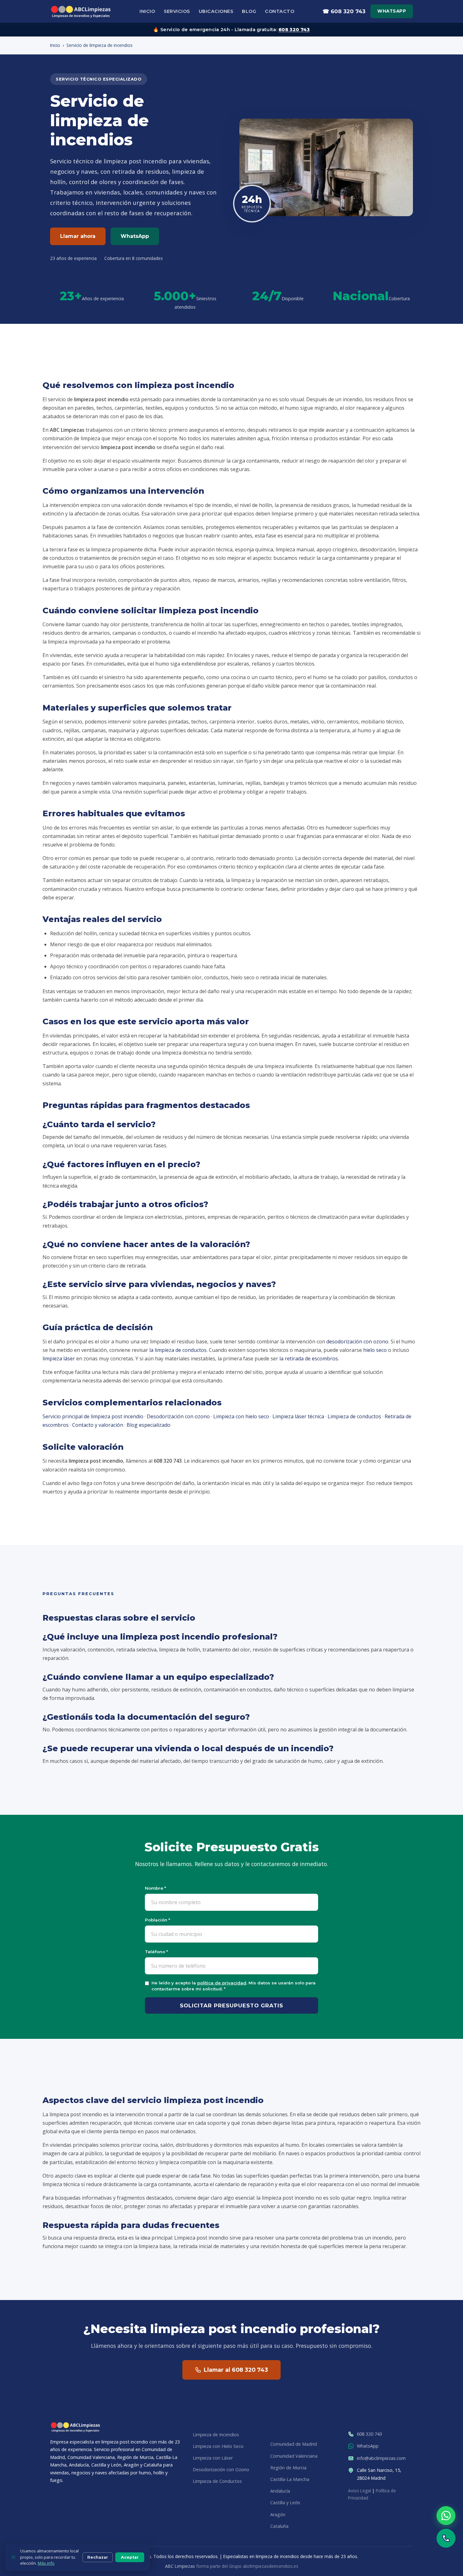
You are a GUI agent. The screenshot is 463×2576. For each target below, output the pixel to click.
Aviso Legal (360, 2491)
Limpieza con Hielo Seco (218, 2446)
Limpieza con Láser (213, 2458)
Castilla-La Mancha (290, 2479)
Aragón (278, 2514)
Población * (157, 1920)
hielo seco (375, 1350)
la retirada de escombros (309, 1358)
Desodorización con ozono (178, 1416)
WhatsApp (392, 11)
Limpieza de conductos (354, 1416)
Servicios (177, 11)
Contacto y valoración (98, 1425)
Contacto (280, 11)
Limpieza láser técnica (298, 1416)
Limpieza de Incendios (216, 2435)
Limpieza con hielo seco (241, 1416)
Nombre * (155, 1888)
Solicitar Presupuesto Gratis (231, 2005)
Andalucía (280, 2491)
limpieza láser (59, 1358)
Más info (46, 2563)
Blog (249, 11)
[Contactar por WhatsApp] (446, 2516)
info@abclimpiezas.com (381, 2458)
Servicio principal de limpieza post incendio (93, 1416)
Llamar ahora (78, 236)
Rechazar (98, 2557)
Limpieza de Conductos (217, 2481)
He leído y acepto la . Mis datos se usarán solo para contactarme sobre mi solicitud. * (234, 1986)
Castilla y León (285, 2503)
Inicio (147, 11)
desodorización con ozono (357, 1341)
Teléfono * (156, 1952)
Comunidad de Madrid (294, 2444)
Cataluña (279, 2526)
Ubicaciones (216, 11)
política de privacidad (222, 1983)
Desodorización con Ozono (221, 2469)
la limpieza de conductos (178, 1350)
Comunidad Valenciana (294, 2456)
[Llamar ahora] (446, 2538)
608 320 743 (294, 30)
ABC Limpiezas (180, 2566)
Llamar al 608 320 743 (236, 2370)
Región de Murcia (288, 2468)
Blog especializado (149, 1425)
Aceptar (130, 2557)
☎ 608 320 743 (344, 11)
